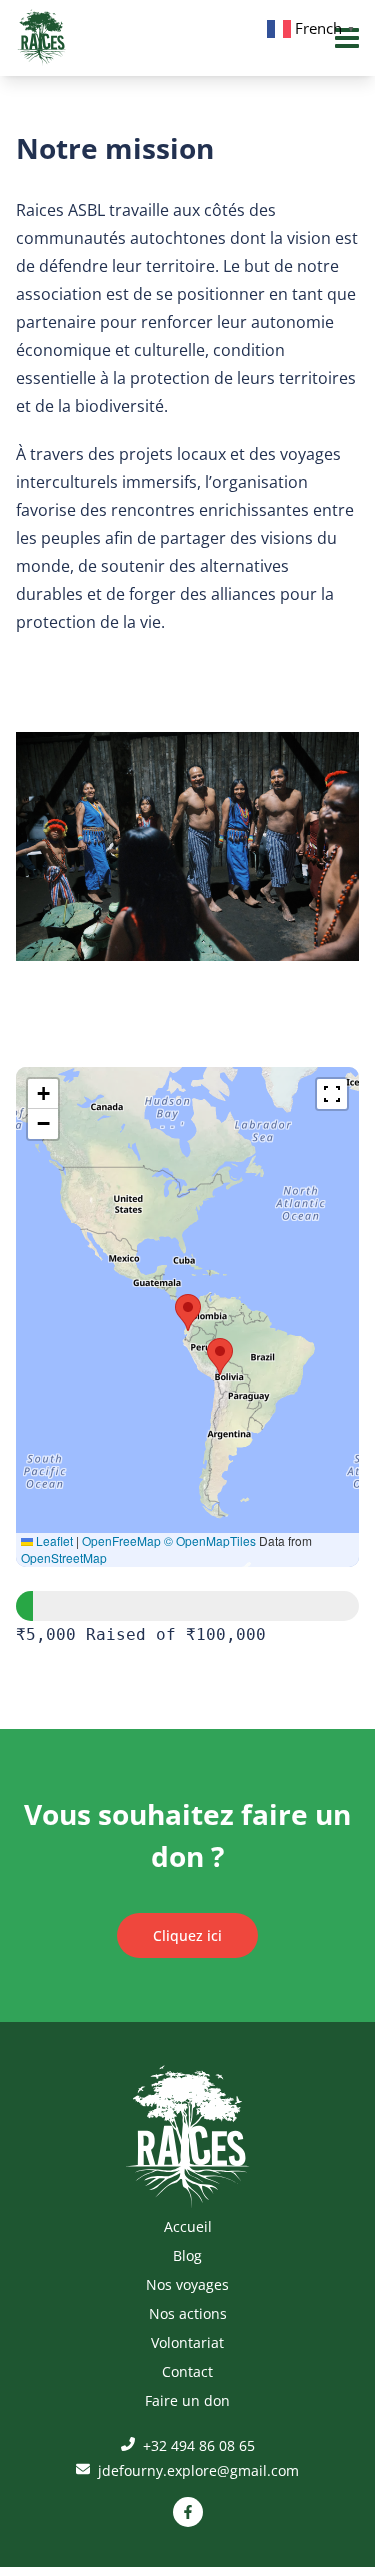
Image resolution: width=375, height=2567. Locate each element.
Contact (187, 2371)
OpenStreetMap (64, 1557)
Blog (187, 2255)
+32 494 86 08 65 (197, 2445)
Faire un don (187, 2400)
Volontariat (187, 2342)
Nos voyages (187, 2284)
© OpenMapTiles (210, 1540)
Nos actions (188, 2313)
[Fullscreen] (332, 1094)
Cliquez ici (187, 1935)
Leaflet (53, 1540)
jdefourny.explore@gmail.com (196, 2470)
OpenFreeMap (121, 1540)
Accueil (188, 2226)
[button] (188, 1312)
